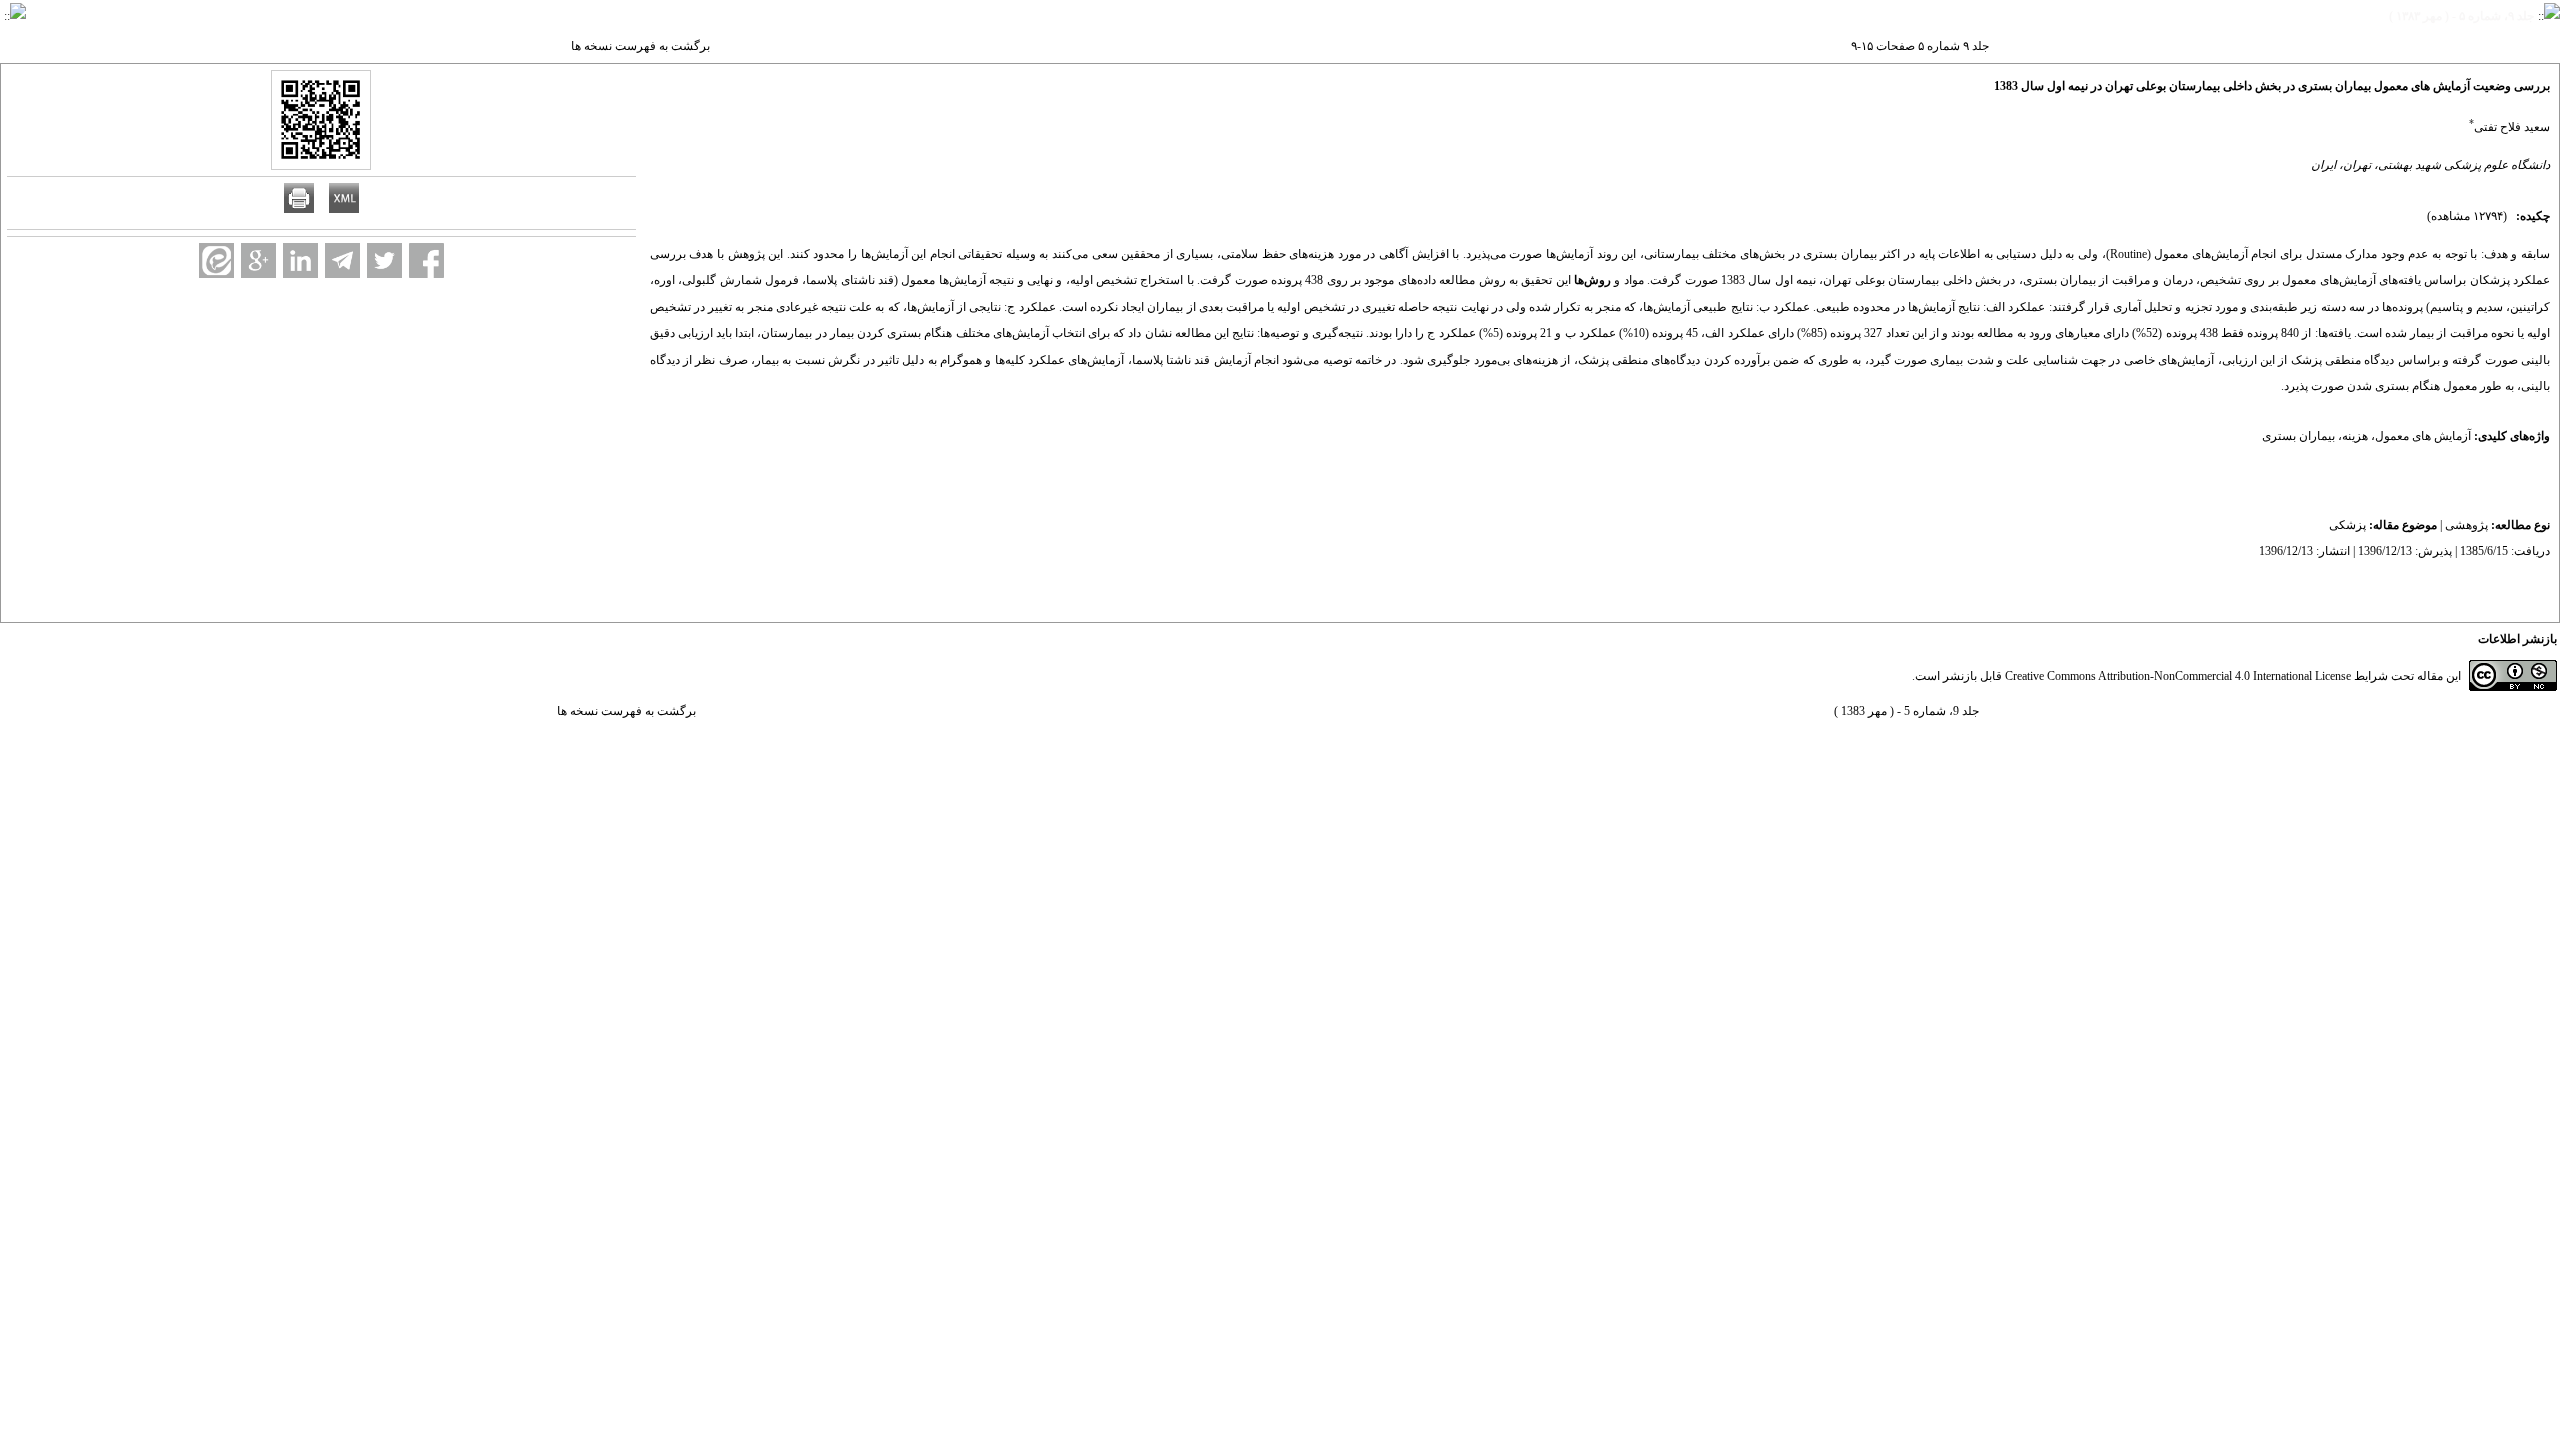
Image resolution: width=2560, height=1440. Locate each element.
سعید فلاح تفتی (2512, 127)
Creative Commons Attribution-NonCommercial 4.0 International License (2178, 676)
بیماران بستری (2298, 436)
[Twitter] (384, 260)
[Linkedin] (300, 260)
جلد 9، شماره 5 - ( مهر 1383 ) (1906, 711)
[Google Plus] (258, 260)
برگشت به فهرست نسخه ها (640, 46)
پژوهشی (2466, 525)
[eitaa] (216, 260)
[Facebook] (426, 260)
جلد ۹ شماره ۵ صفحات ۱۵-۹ (1920, 46)
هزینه (2355, 436)
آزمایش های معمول (2423, 436)
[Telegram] (342, 260)
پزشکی (2347, 525)
